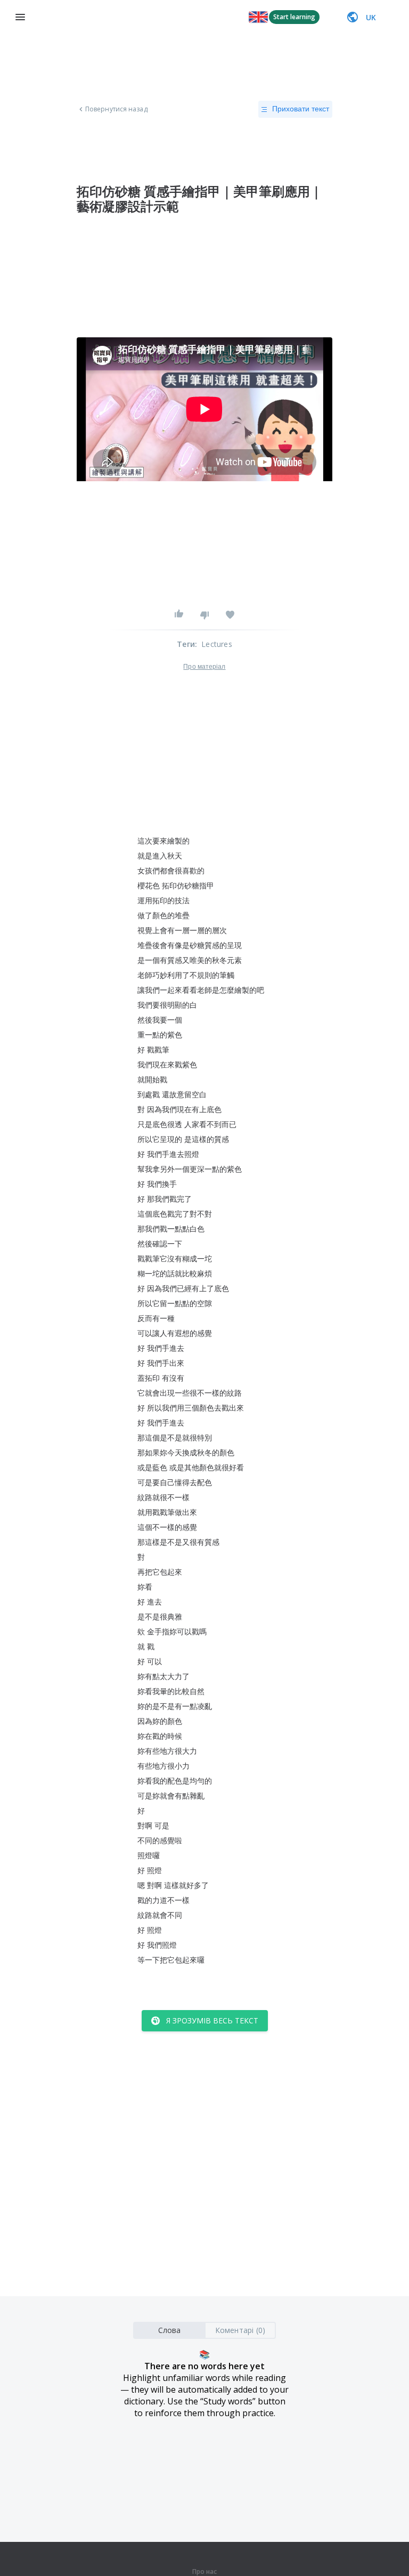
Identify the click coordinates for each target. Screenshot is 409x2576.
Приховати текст (301, 109)
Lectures (217, 644)
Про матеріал (204, 667)
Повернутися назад (116, 109)
